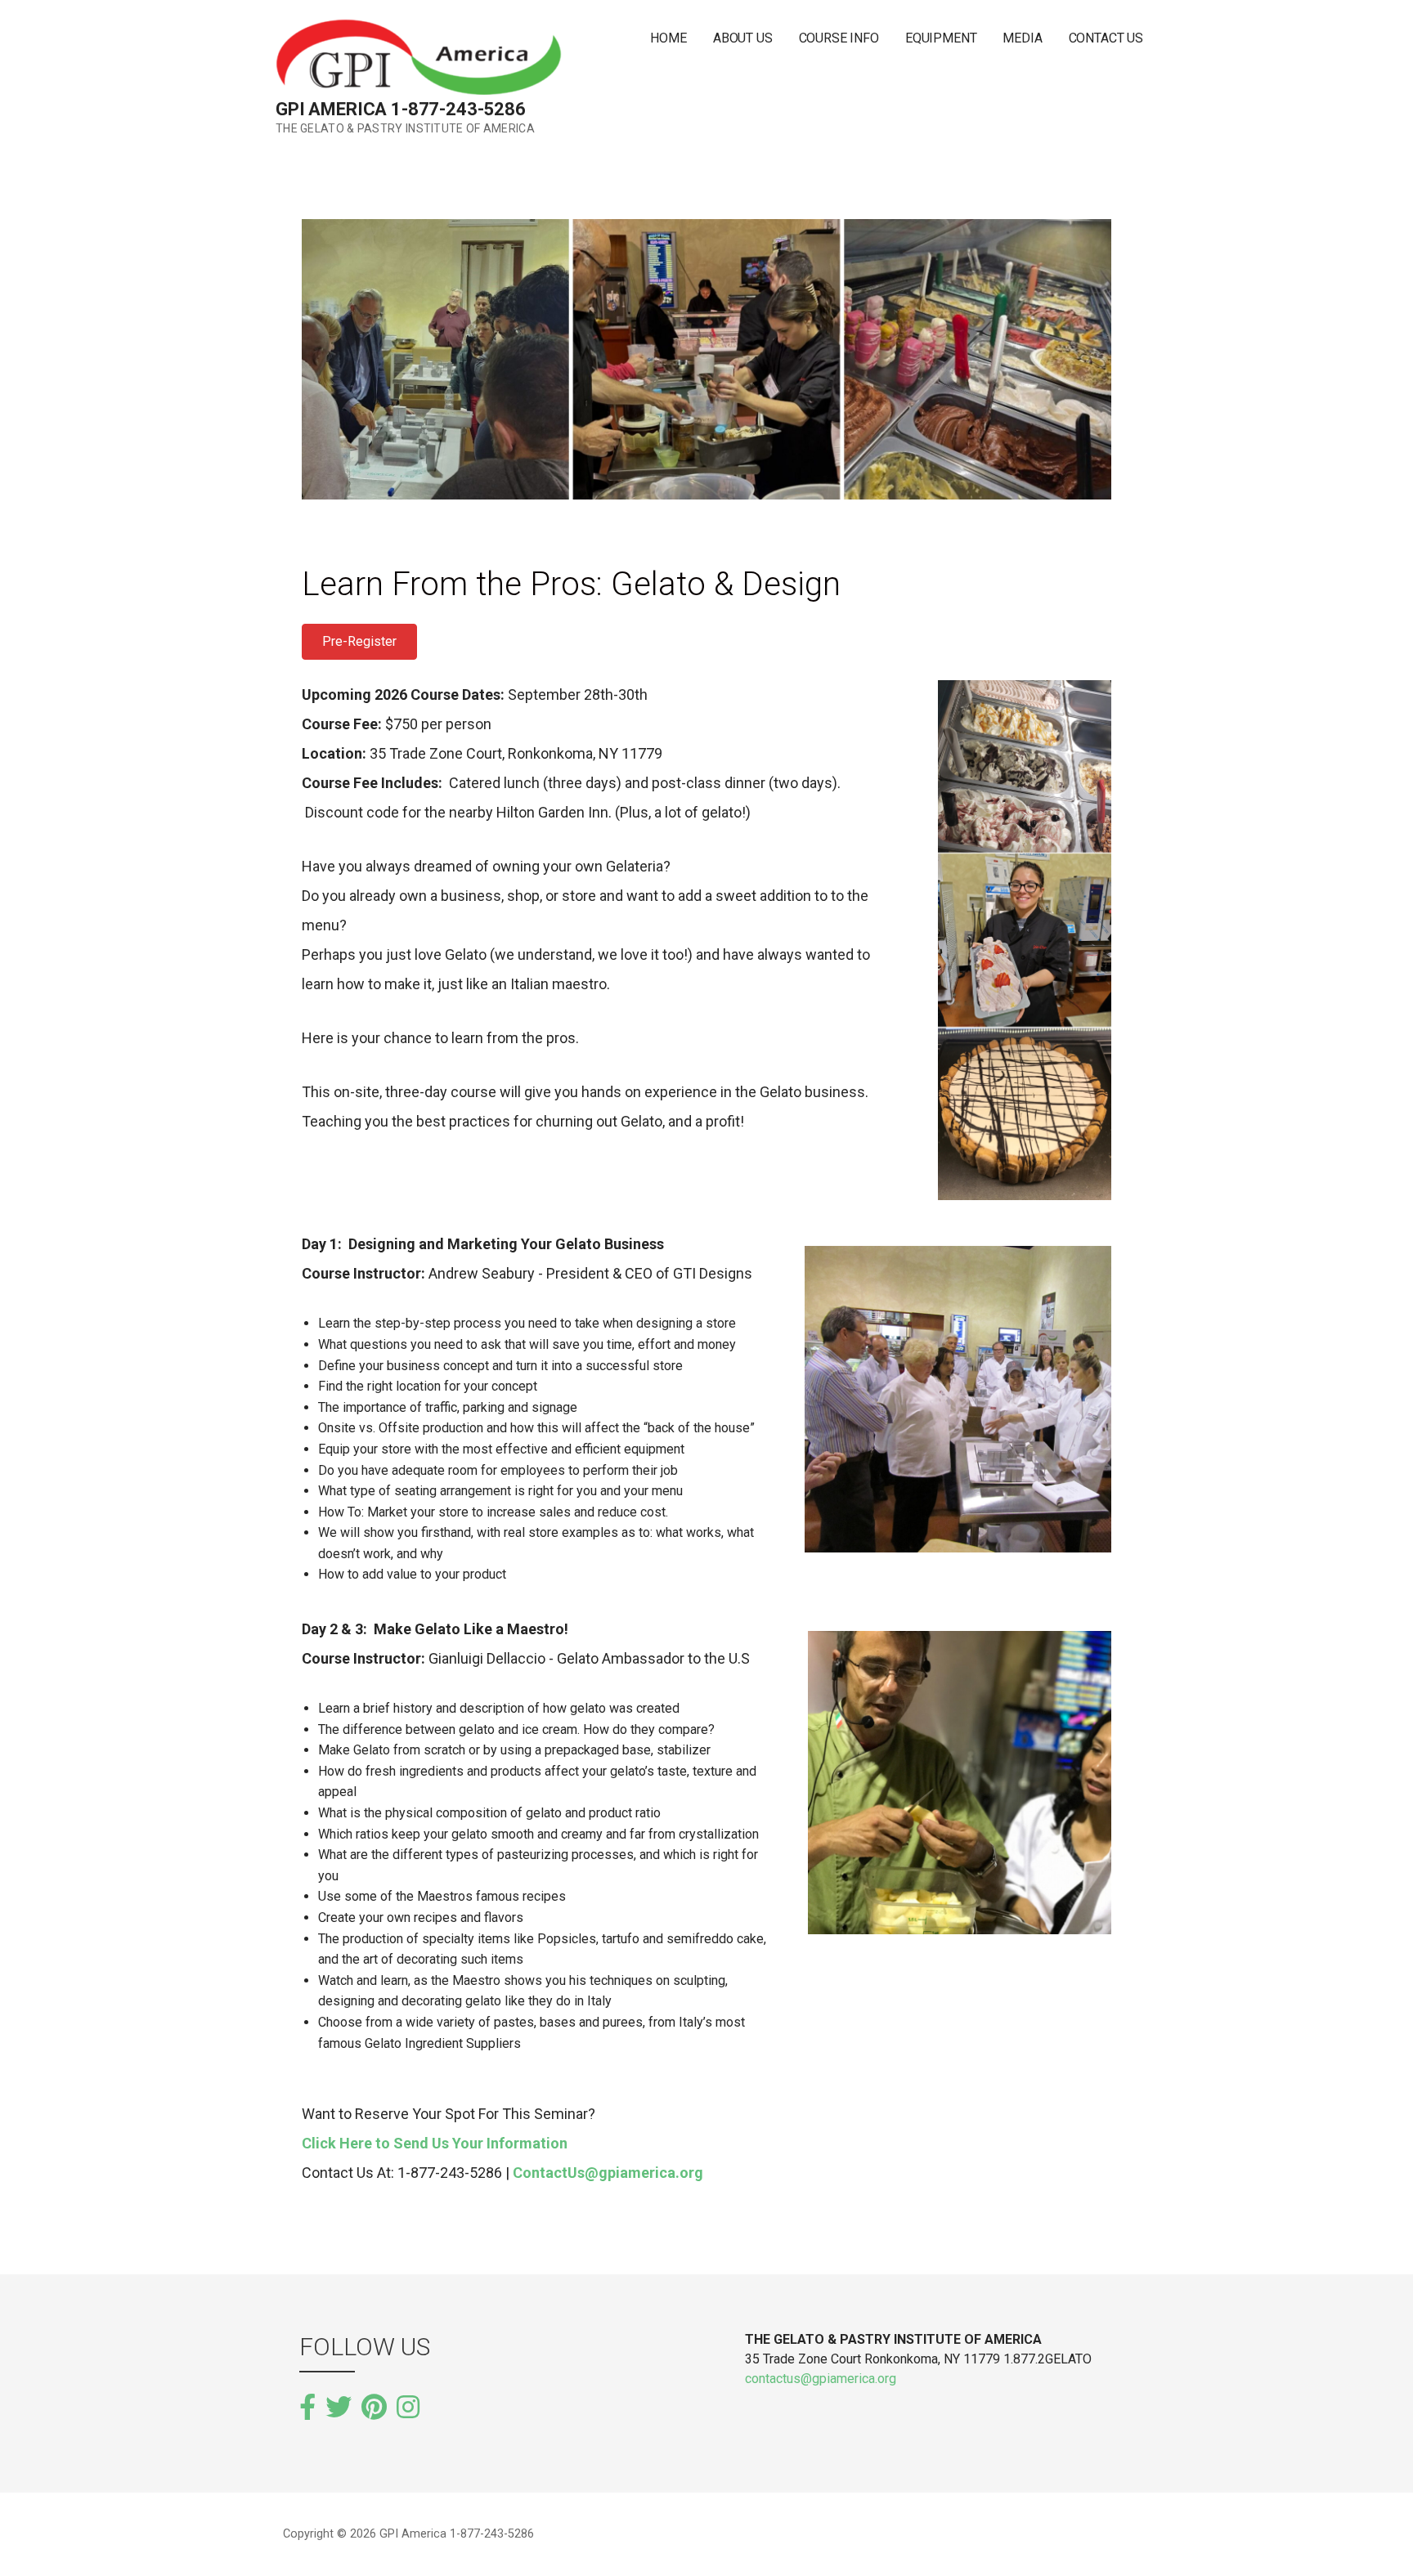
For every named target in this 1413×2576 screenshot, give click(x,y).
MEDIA (1022, 38)
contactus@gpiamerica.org (821, 2379)
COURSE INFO (839, 38)
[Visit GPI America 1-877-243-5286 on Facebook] (307, 2408)
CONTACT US (1106, 38)
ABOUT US (743, 38)
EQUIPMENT (941, 38)
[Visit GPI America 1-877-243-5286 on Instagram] (408, 2406)
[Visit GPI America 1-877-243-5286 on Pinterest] (374, 2408)
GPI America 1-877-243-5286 (401, 109)
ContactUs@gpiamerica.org (608, 2173)
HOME (668, 38)
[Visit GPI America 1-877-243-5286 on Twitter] (339, 2408)
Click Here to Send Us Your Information (435, 2143)
